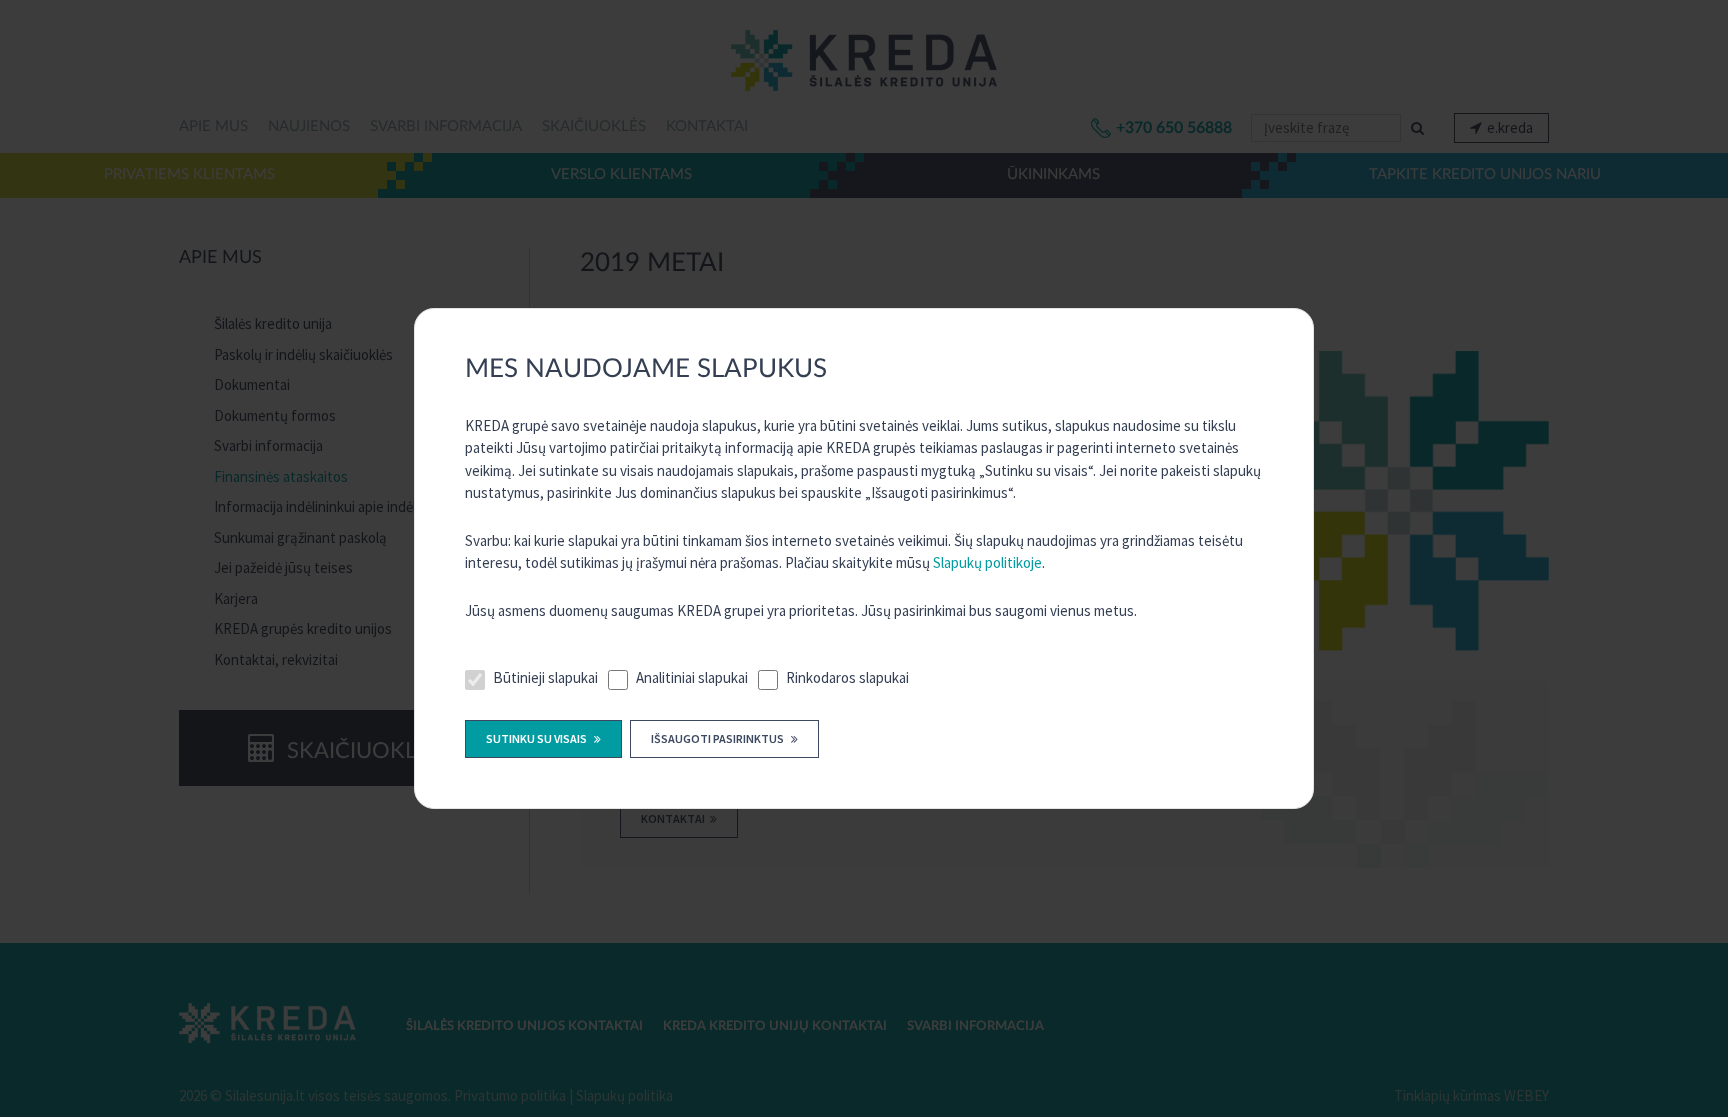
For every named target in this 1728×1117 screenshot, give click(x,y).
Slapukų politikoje (987, 562)
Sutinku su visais (537, 738)
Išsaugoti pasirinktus (718, 738)
